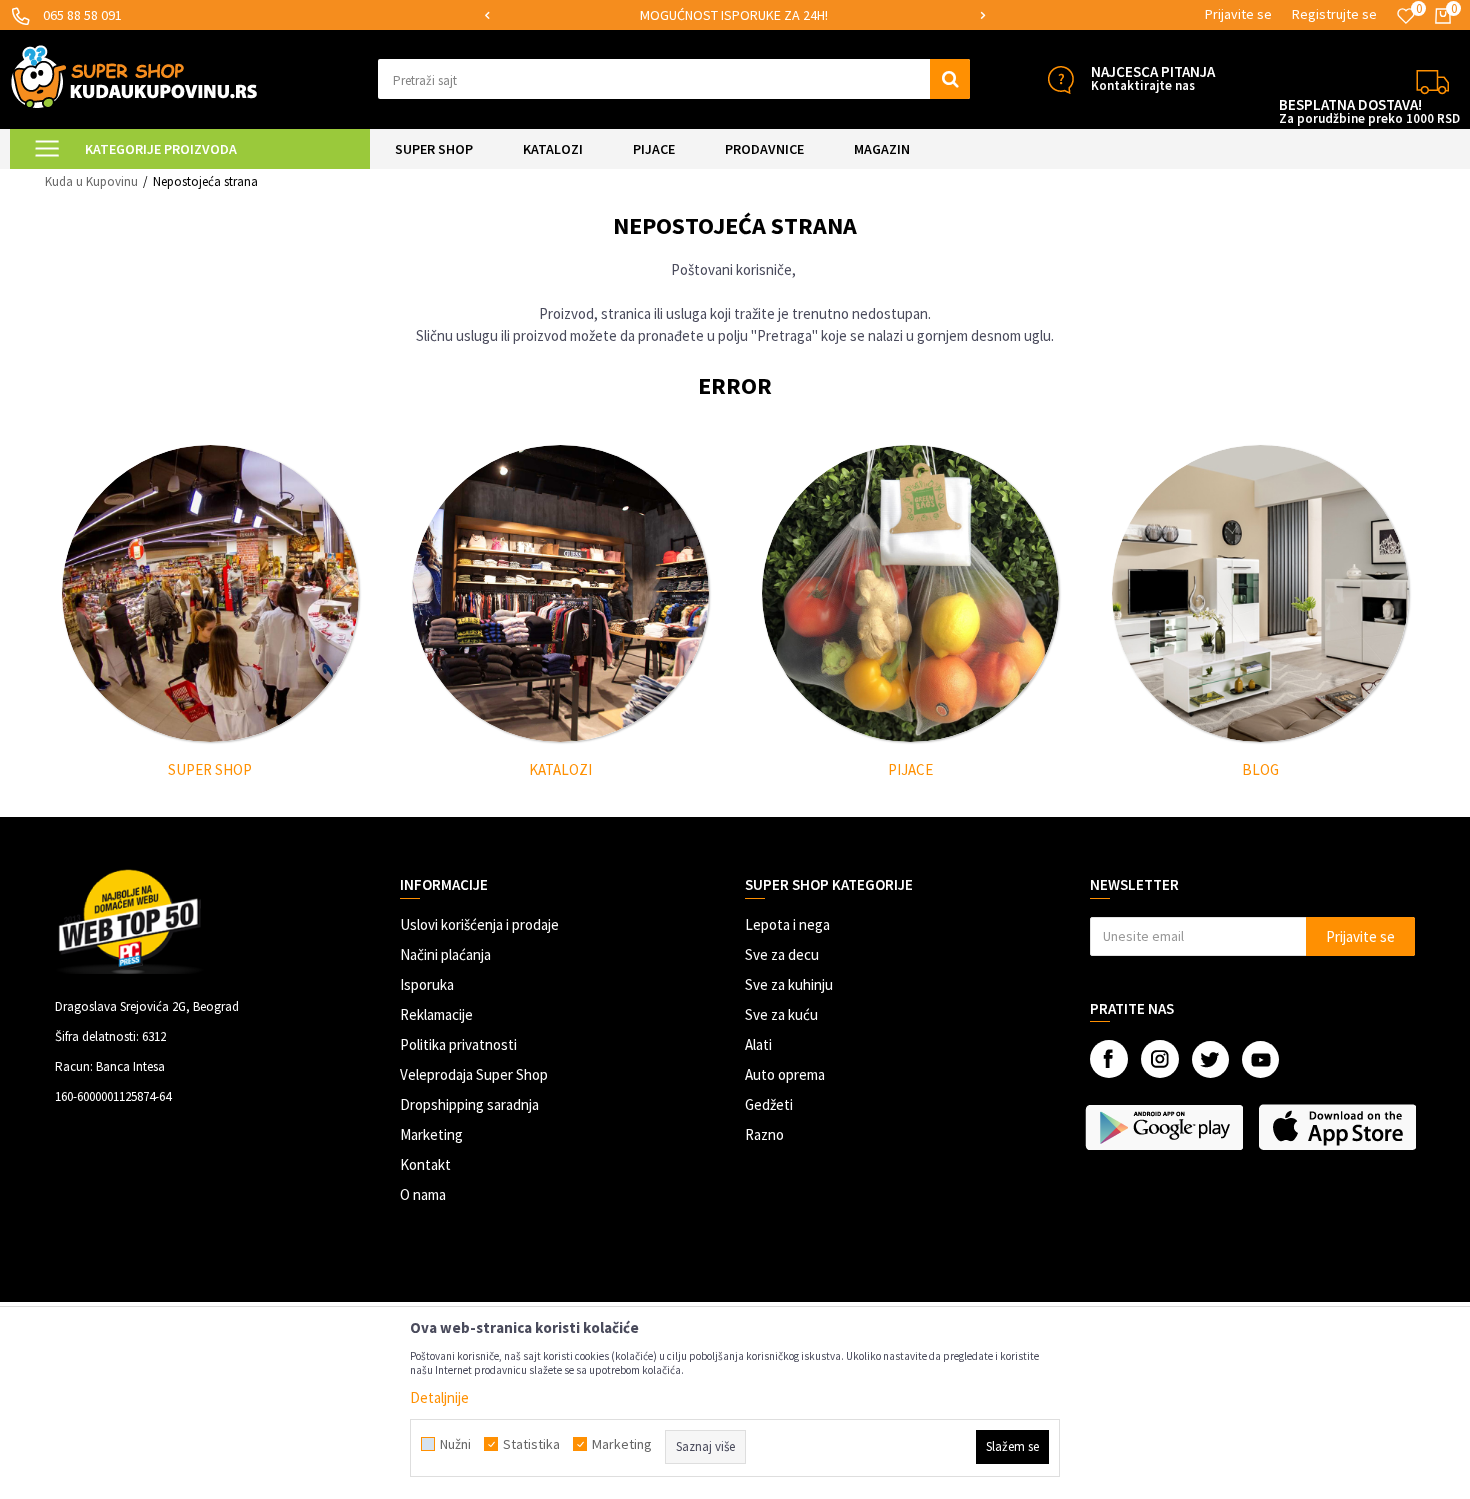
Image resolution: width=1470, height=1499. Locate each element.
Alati (758, 1044)
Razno (764, 1134)
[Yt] (1260, 1059)
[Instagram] (1160, 1059)
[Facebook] (1109, 1059)
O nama (423, 1194)
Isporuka (427, 984)
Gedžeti (769, 1104)
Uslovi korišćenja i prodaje (479, 924)
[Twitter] (1210, 1059)
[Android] (1166, 1127)
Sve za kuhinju (789, 984)
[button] (674, 79)
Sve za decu (782, 954)
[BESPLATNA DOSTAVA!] (1432, 79)
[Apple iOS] (1339, 1127)
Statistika (531, 1444)
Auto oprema (785, 1074)
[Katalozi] (560, 593)
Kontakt (425, 1164)
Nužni (455, 1444)
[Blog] (1260, 593)
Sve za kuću (781, 1014)
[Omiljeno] (1406, 16)
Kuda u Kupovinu (91, 181)
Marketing (431, 1134)
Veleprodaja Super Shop (474, 1074)
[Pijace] (910, 593)
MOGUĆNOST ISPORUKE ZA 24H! (734, 15)
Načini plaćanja (445, 954)
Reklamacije (436, 1014)
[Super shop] (210, 593)
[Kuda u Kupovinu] (134, 76)
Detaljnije (439, 1397)
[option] (735, 15)
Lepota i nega (787, 924)
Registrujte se (1334, 14)
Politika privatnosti (458, 1044)
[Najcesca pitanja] (1060, 79)
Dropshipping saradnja (469, 1104)
